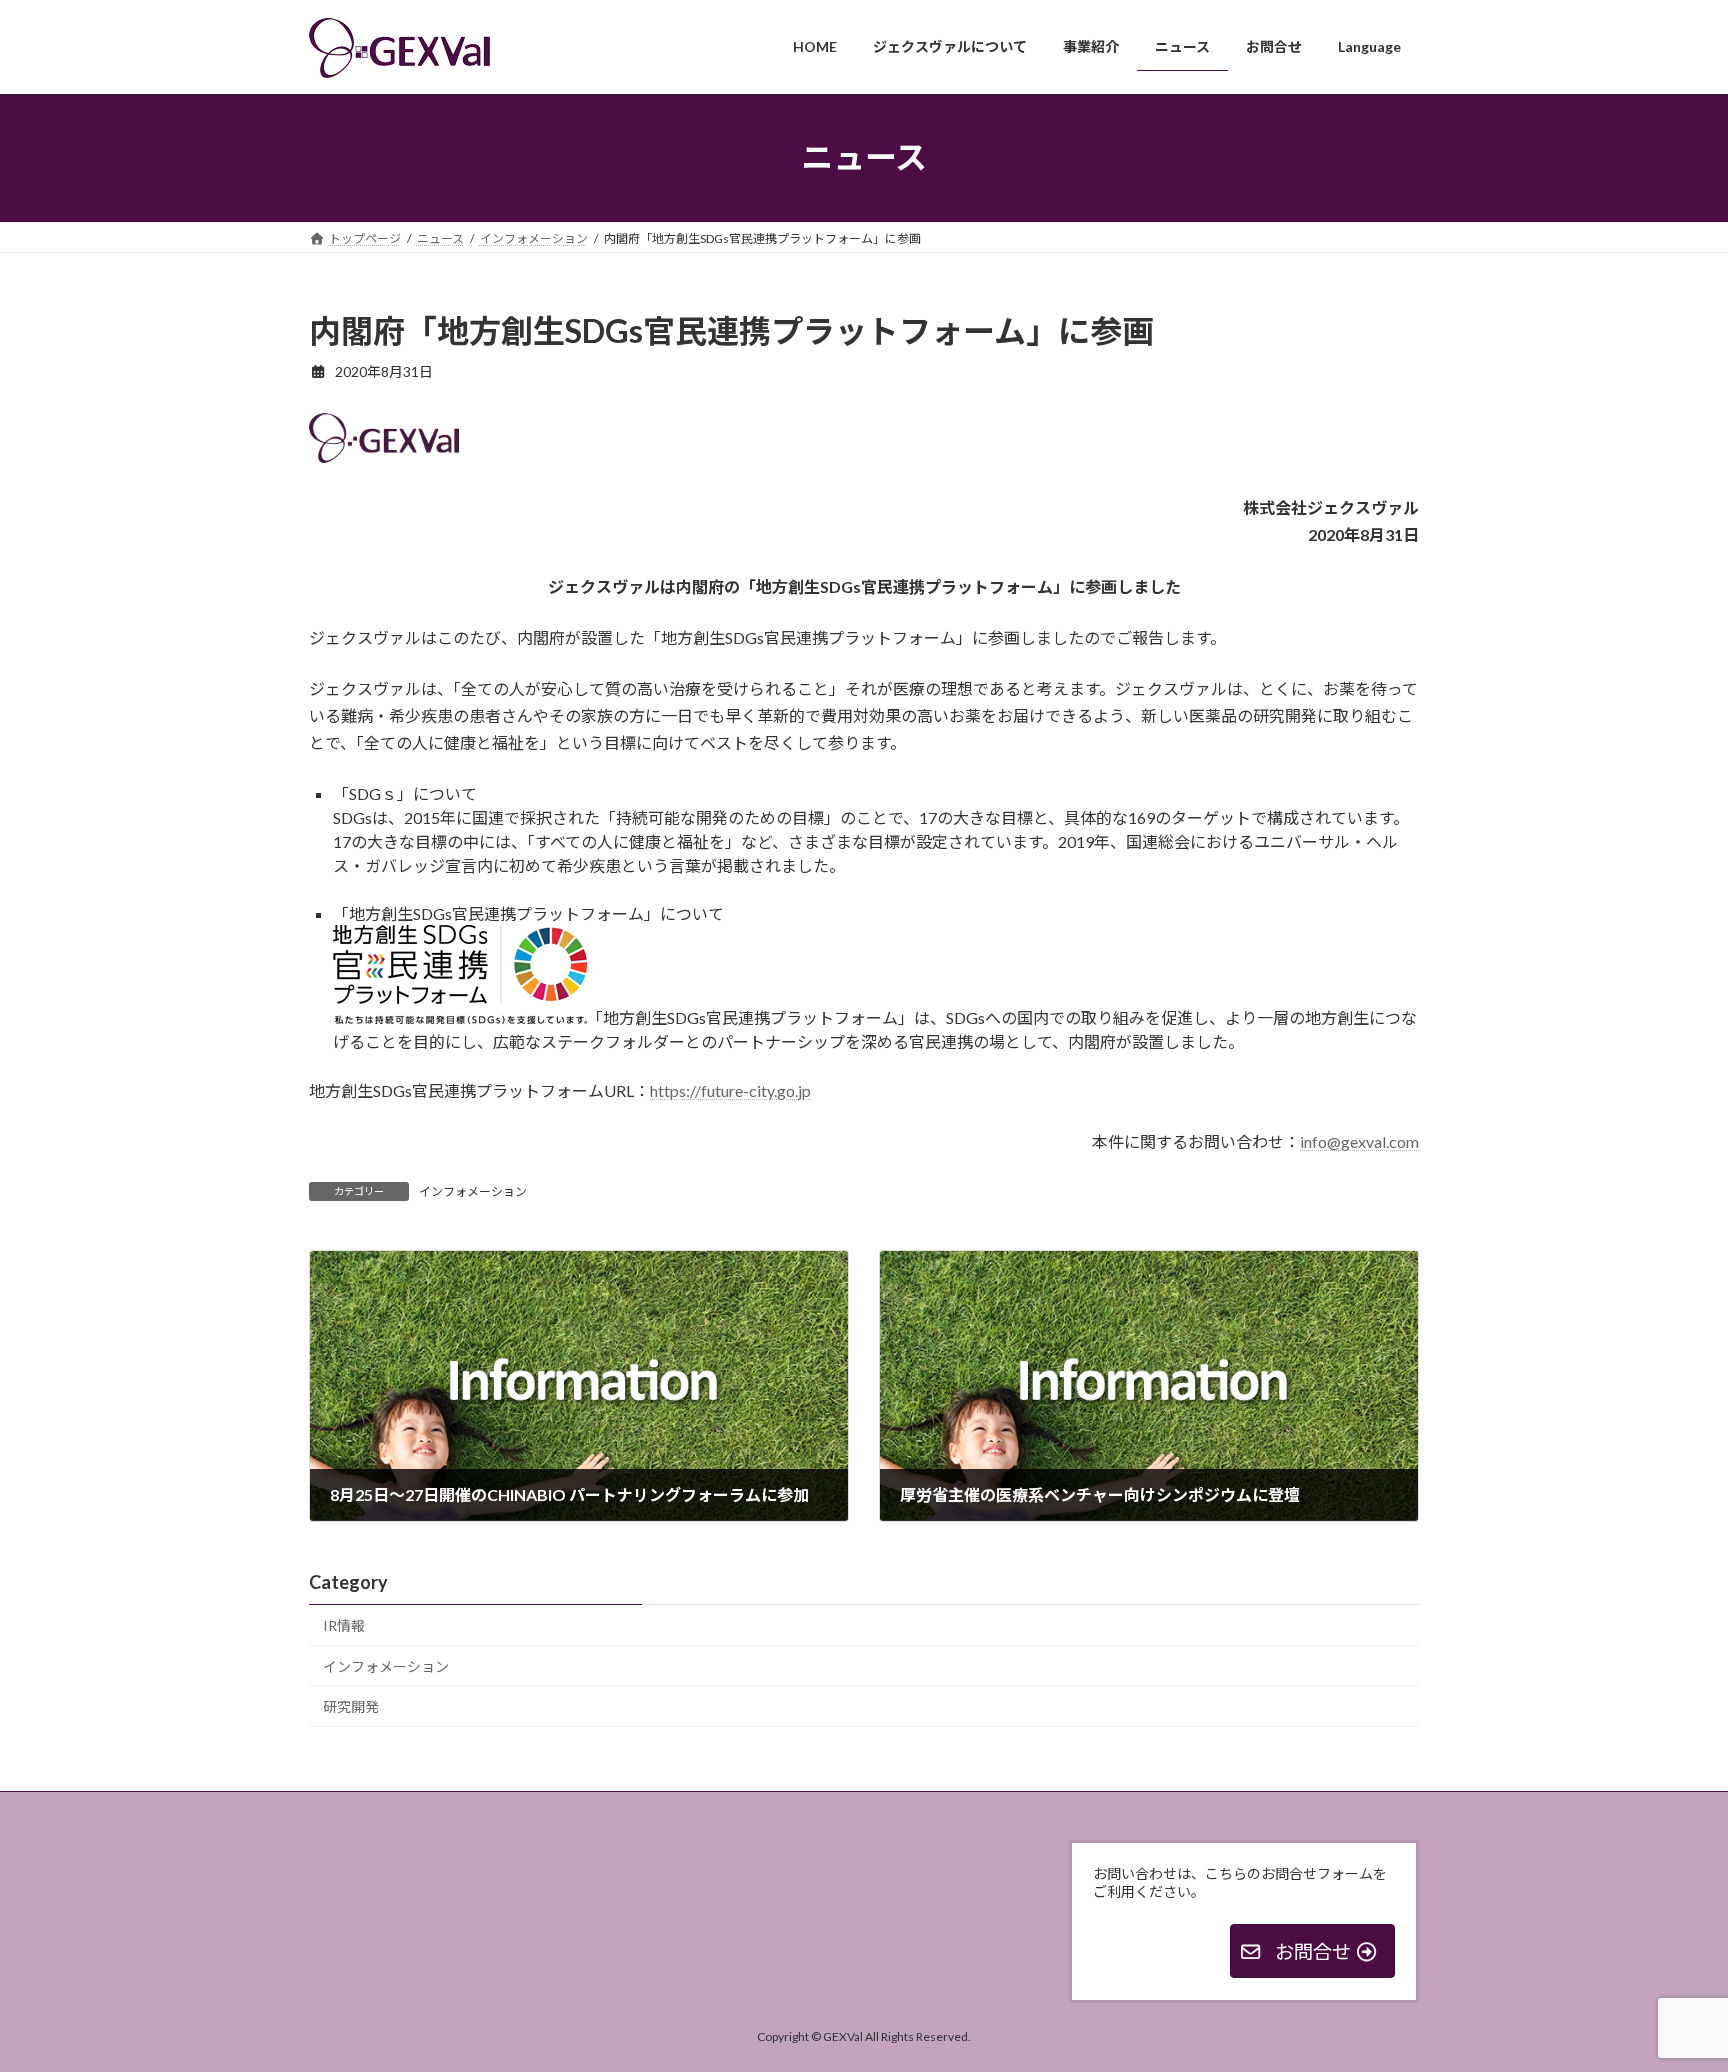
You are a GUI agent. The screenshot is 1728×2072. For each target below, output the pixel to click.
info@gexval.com (1359, 1141)
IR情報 (344, 1625)
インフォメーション (473, 1191)
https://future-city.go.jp (730, 1090)
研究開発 (351, 1706)
